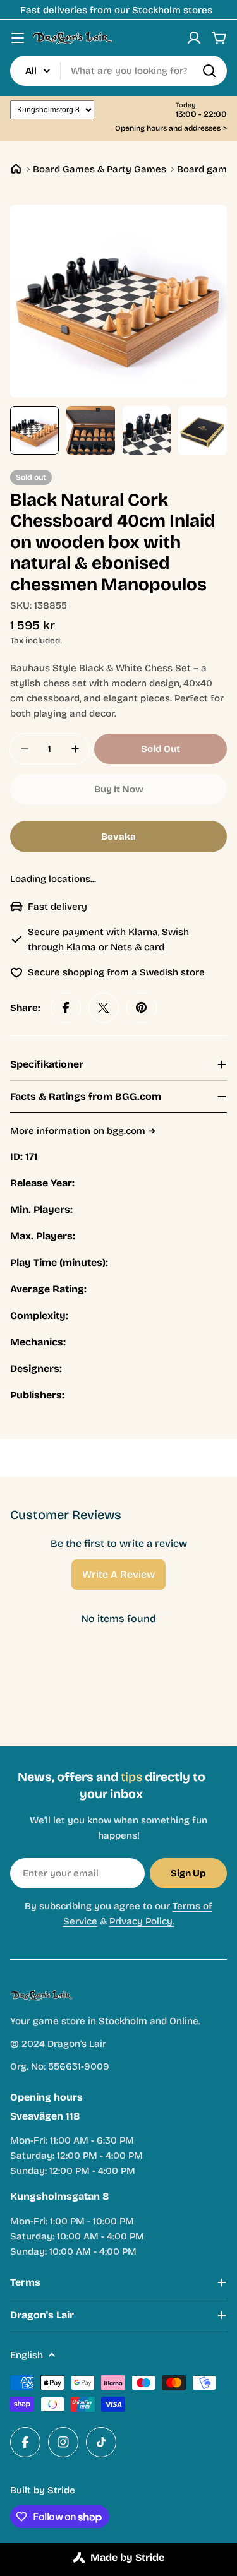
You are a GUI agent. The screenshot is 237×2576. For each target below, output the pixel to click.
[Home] (16, 169)
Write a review (118, 1574)
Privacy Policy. (142, 1921)
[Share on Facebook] (66, 1008)
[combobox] (118, 71)
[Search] (209, 71)
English (27, 2355)
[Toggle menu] (18, 38)
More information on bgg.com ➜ (83, 1131)
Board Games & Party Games (100, 169)
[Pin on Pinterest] (142, 1008)
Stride (61, 2490)
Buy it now (119, 789)
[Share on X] (104, 1008)
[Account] (194, 38)
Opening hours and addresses (171, 128)
